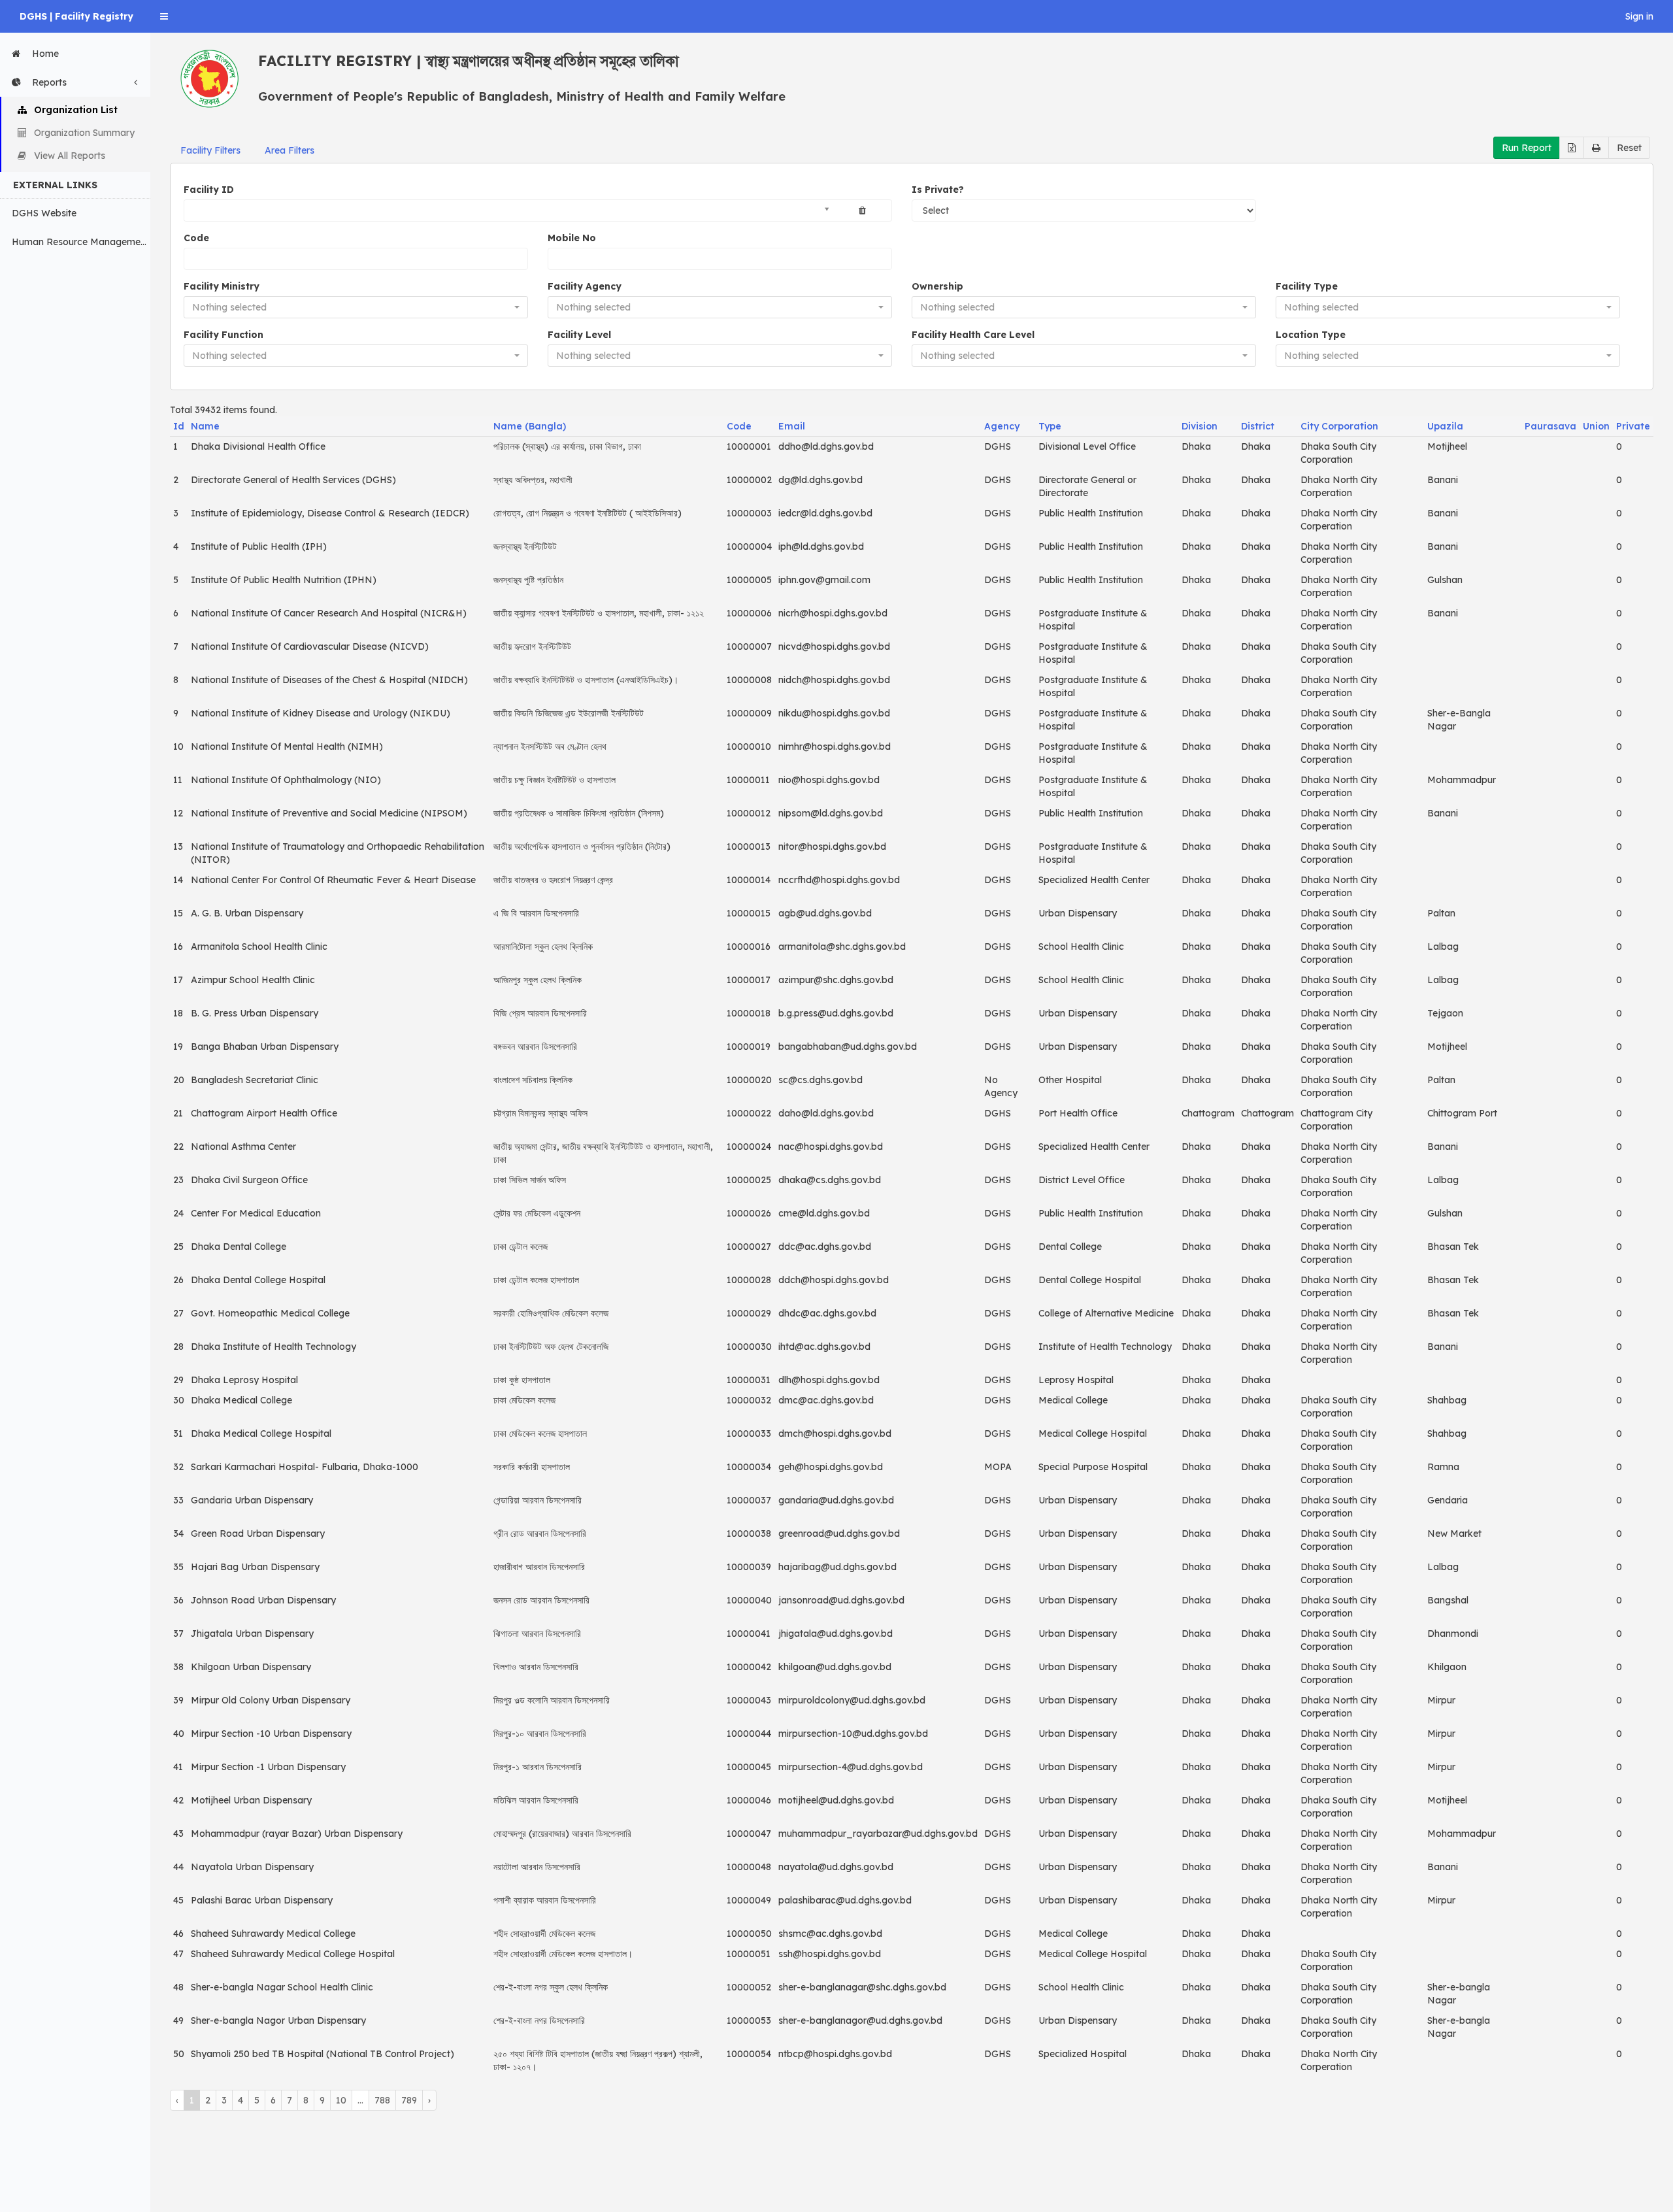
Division (1200, 426)
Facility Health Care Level (973, 335)
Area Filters (290, 150)
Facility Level (579, 335)
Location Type (1311, 335)
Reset (1629, 148)
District (1258, 426)
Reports (49, 82)
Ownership (937, 286)
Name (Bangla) (530, 426)
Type (1050, 426)
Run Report (1527, 148)
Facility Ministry (222, 286)
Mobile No (572, 238)
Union (1596, 426)
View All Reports (70, 156)
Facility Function (224, 335)
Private (1633, 426)
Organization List (76, 110)
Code (196, 238)
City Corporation (1339, 426)
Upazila (1445, 426)
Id (179, 426)
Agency (1002, 426)
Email (792, 426)
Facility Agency (585, 286)
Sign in (1639, 16)
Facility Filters (210, 150)
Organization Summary (84, 133)
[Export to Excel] (1572, 148)
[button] (164, 16)
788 (382, 2100)
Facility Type (1307, 286)
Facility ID (209, 190)
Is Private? (938, 190)
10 (341, 2100)
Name (205, 426)
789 (409, 2100)
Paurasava (1550, 426)
